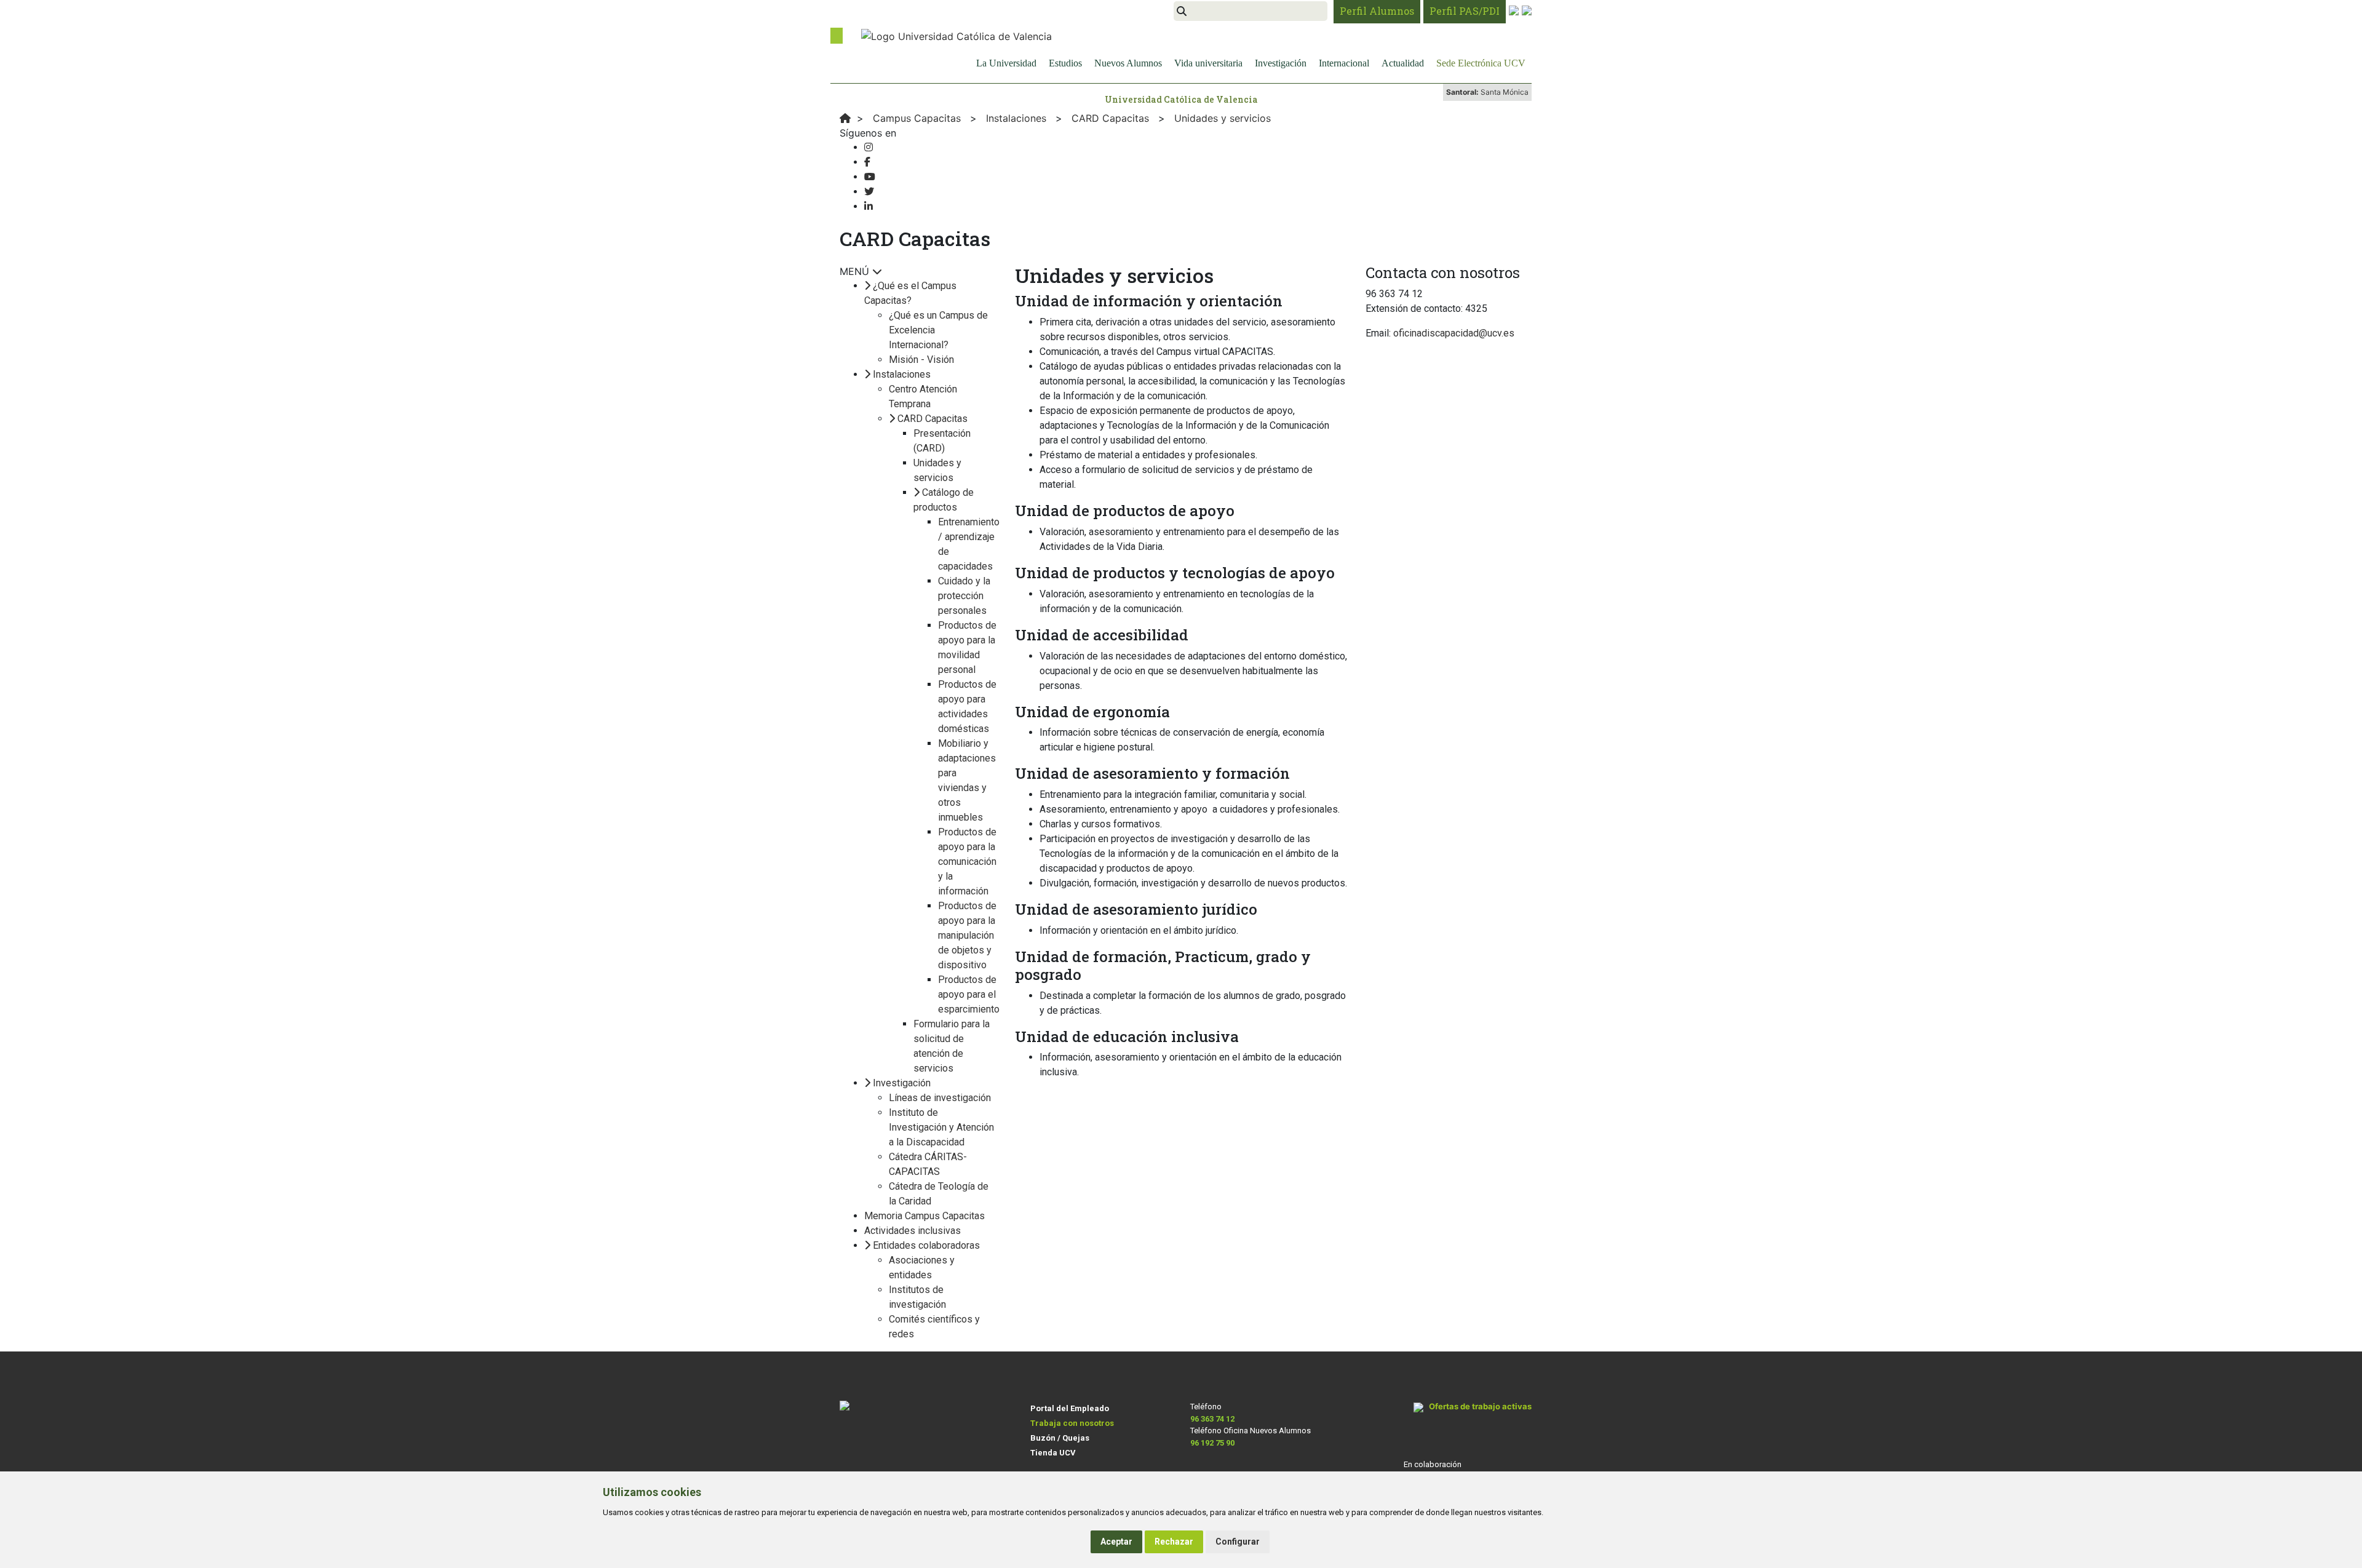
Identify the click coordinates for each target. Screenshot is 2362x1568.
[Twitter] (869, 192)
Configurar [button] (1238, 1542)
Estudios (1065, 63)
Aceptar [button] (1116, 1542)
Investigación (1281, 63)
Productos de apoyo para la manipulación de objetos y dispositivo (967, 935)
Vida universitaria (1208, 63)
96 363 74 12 (1212, 1419)
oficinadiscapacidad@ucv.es (1454, 333)
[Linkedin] (869, 206)
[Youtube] (870, 177)
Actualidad (1403, 63)
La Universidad (1006, 63)
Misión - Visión (921, 360)
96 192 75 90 (1212, 1443)
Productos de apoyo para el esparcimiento (969, 994)
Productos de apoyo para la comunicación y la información (967, 862)
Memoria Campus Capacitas (925, 1216)
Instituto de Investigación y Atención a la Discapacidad (941, 1127)
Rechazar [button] (1174, 1542)
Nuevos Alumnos (1128, 63)
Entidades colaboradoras (926, 1245)
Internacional (1344, 63)
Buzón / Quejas (1060, 1438)
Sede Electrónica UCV (1481, 63)
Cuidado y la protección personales (964, 596)
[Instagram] (869, 147)
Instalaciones (902, 374)
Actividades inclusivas (913, 1231)
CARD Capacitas (932, 419)
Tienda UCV (1053, 1453)
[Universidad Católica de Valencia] (956, 35)
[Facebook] (867, 162)
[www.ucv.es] (845, 118)
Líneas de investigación (940, 1098)
